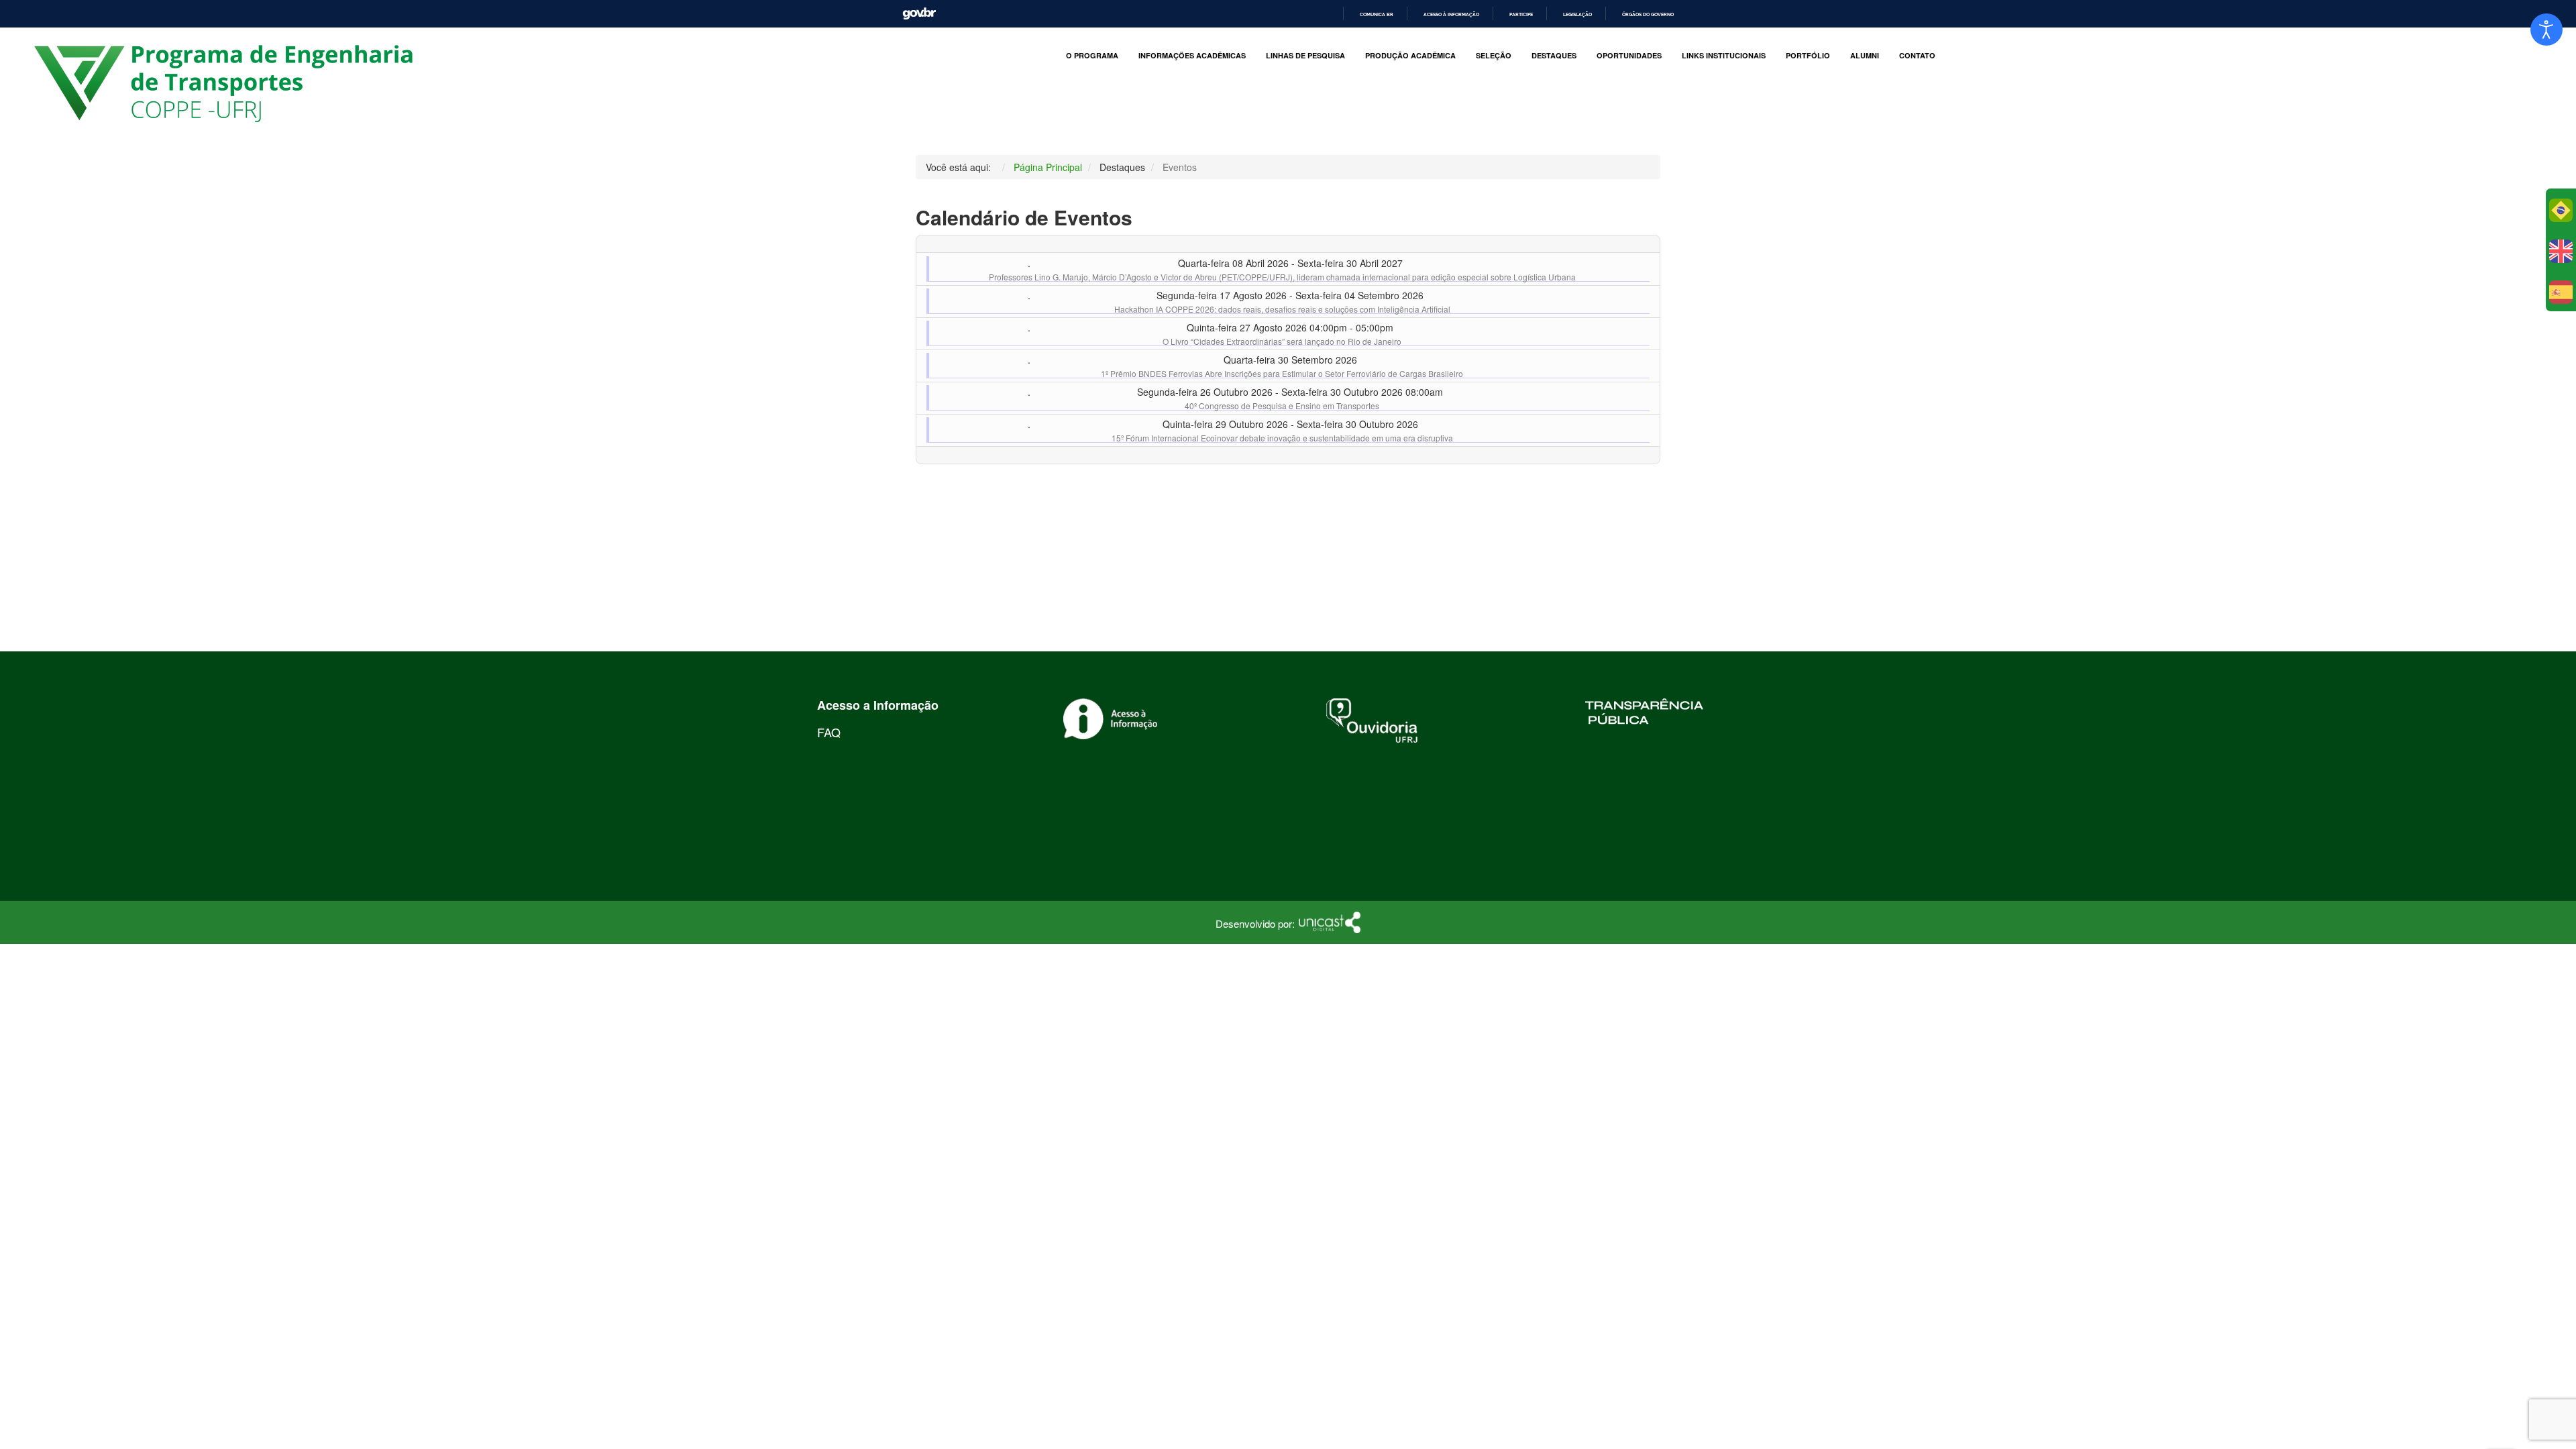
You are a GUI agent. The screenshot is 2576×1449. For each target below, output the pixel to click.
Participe (1521, 14)
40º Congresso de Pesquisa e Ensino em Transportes (1282, 406)
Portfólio (1808, 56)
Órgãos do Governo (1648, 14)
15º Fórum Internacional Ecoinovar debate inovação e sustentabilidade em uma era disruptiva (1282, 438)
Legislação (1577, 14)
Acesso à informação (1451, 14)
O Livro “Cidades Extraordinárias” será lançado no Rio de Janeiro (1282, 341)
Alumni (1865, 56)
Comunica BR (1377, 14)
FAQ (829, 732)
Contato (1917, 56)
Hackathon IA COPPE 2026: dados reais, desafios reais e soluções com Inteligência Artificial (1282, 309)
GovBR (919, 14)
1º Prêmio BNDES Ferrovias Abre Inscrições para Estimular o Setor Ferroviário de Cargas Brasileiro (1282, 373)
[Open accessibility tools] (2546, 30)
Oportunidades (1629, 56)
